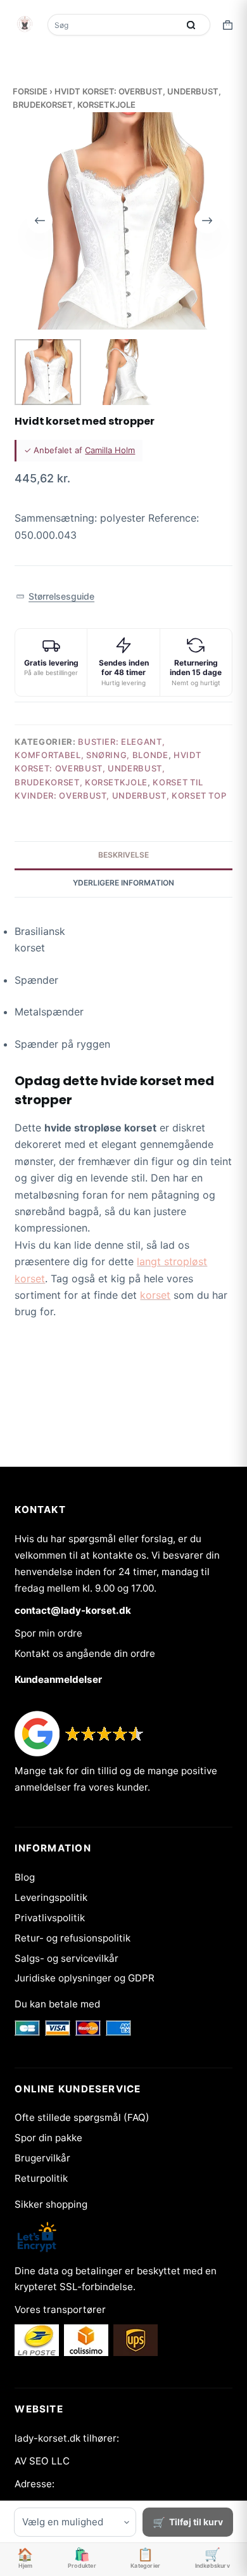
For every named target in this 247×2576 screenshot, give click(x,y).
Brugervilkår (42, 2158)
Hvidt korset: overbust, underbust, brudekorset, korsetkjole (108, 769)
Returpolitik (41, 2178)
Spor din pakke (48, 2138)
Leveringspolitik (51, 1897)
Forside (30, 91)
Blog (25, 1877)
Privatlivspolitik (50, 1918)
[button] (55, 597)
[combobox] (114, 25)
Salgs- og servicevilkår (66, 1958)
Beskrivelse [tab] (123, 855)
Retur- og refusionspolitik (73, 1938)
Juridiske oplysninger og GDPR (85, 1978)
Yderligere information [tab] (123, 883)
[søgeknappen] (191, 25)
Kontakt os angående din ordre (85, 1653)
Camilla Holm (110, 450)
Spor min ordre (48, 1633)
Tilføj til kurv (196, 2522)
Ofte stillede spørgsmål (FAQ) (82, 2117)
